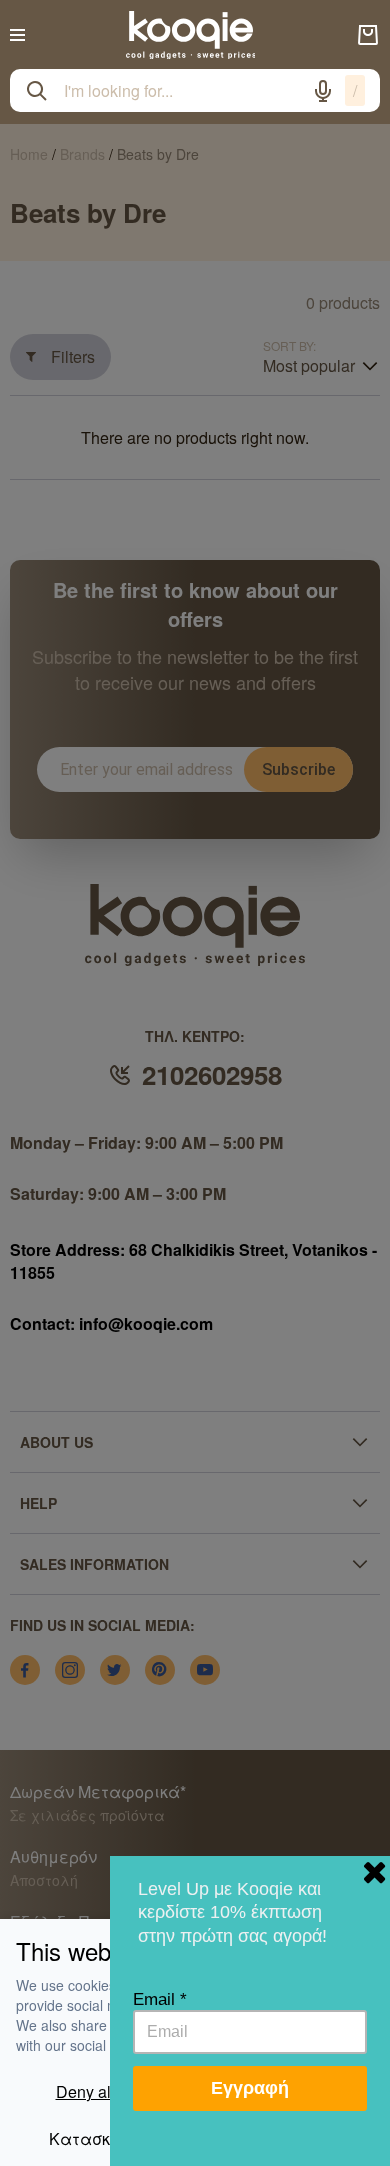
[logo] (191, 35)
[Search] (37, 91)
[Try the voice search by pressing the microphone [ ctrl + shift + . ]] (323, 91)
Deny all (85, 2091)
